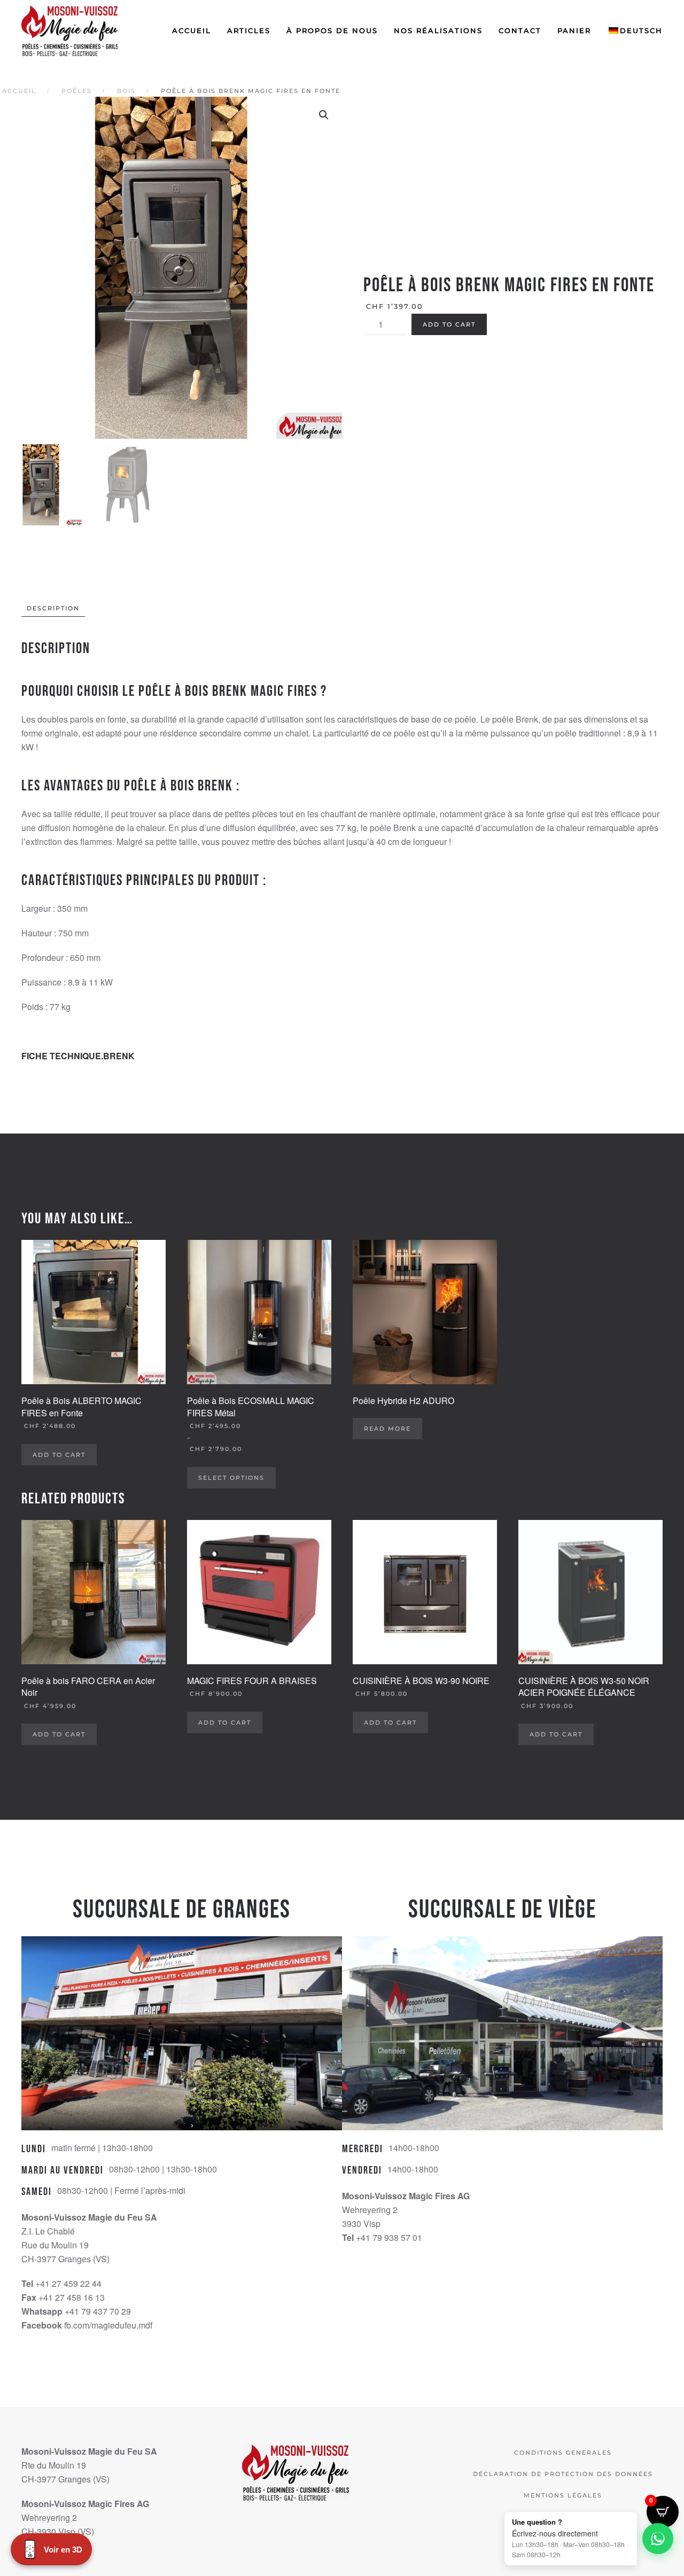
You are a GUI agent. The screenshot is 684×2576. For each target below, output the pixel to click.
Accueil (192, 30)
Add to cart (449, 324)
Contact (520, 30)
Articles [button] (249, 30)
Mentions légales (563, 2495)
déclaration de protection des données (563, 2474)
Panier (574, 30)
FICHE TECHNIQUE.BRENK (78, 1056)
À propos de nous (332, 30)
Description (53, 608)
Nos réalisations (438, 30)
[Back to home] (71, 31)
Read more (387, 1429)
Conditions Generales (563, 2453)
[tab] (48, 608)
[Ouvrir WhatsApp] (658, 2539)
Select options (231, 1478)
